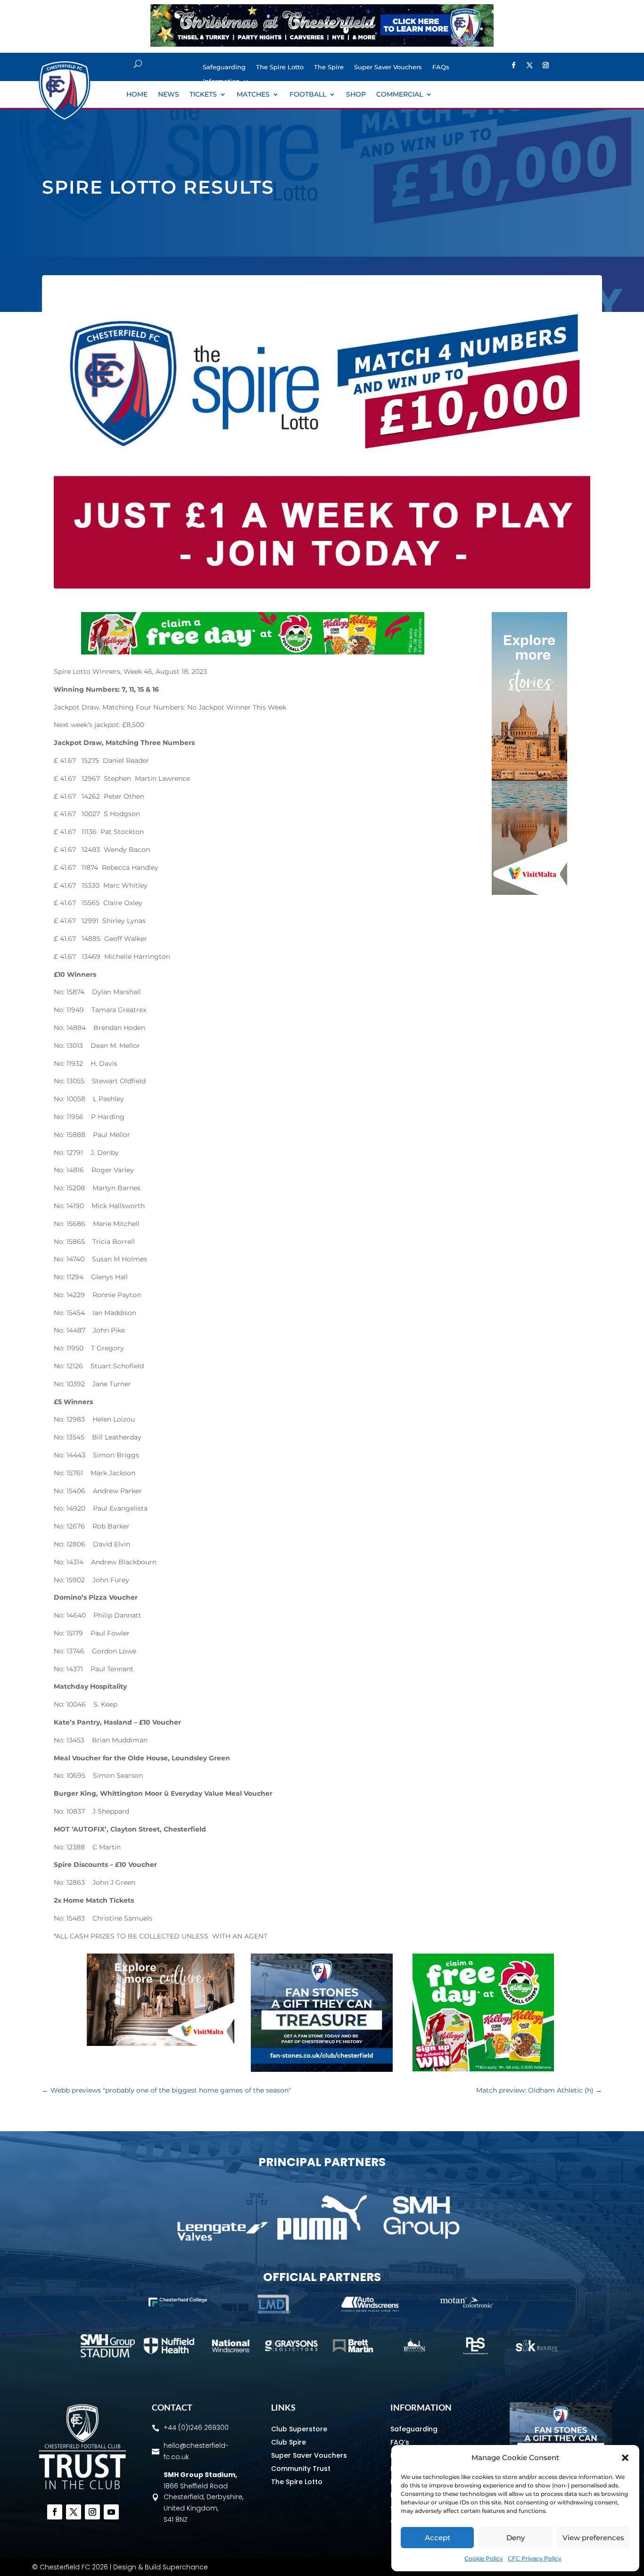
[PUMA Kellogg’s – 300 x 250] (483, 2069)
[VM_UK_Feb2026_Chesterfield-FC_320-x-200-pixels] (160, 2044)
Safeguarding (224, 67)
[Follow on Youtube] (111, 2512)
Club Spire (289, 2442)
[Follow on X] (529, 65)
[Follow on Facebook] (513, 65)
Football (308, 95)
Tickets (203, 95)
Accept (438, 2538)
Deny (516, 2538)
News (169, 95)
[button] (625, 2458)
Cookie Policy (484, 2558)
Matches (253, 95)
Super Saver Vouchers (388, 67)
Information (221, 81)
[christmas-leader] (322, 44)
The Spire (329, 67)
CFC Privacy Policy (535, 2558)
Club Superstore (299, 2429)
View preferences (593, 2538)
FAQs (441, 67)
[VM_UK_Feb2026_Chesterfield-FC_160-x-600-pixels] (529, 892)
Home (137, 95)
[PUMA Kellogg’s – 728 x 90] (253, 652)
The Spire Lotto (280, 67)
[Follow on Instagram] (545, 65)
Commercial (400, 95)
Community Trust (301, 2469)
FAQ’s (400, 2442)
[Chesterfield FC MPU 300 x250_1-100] (322, 2069)
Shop (356, 95)
